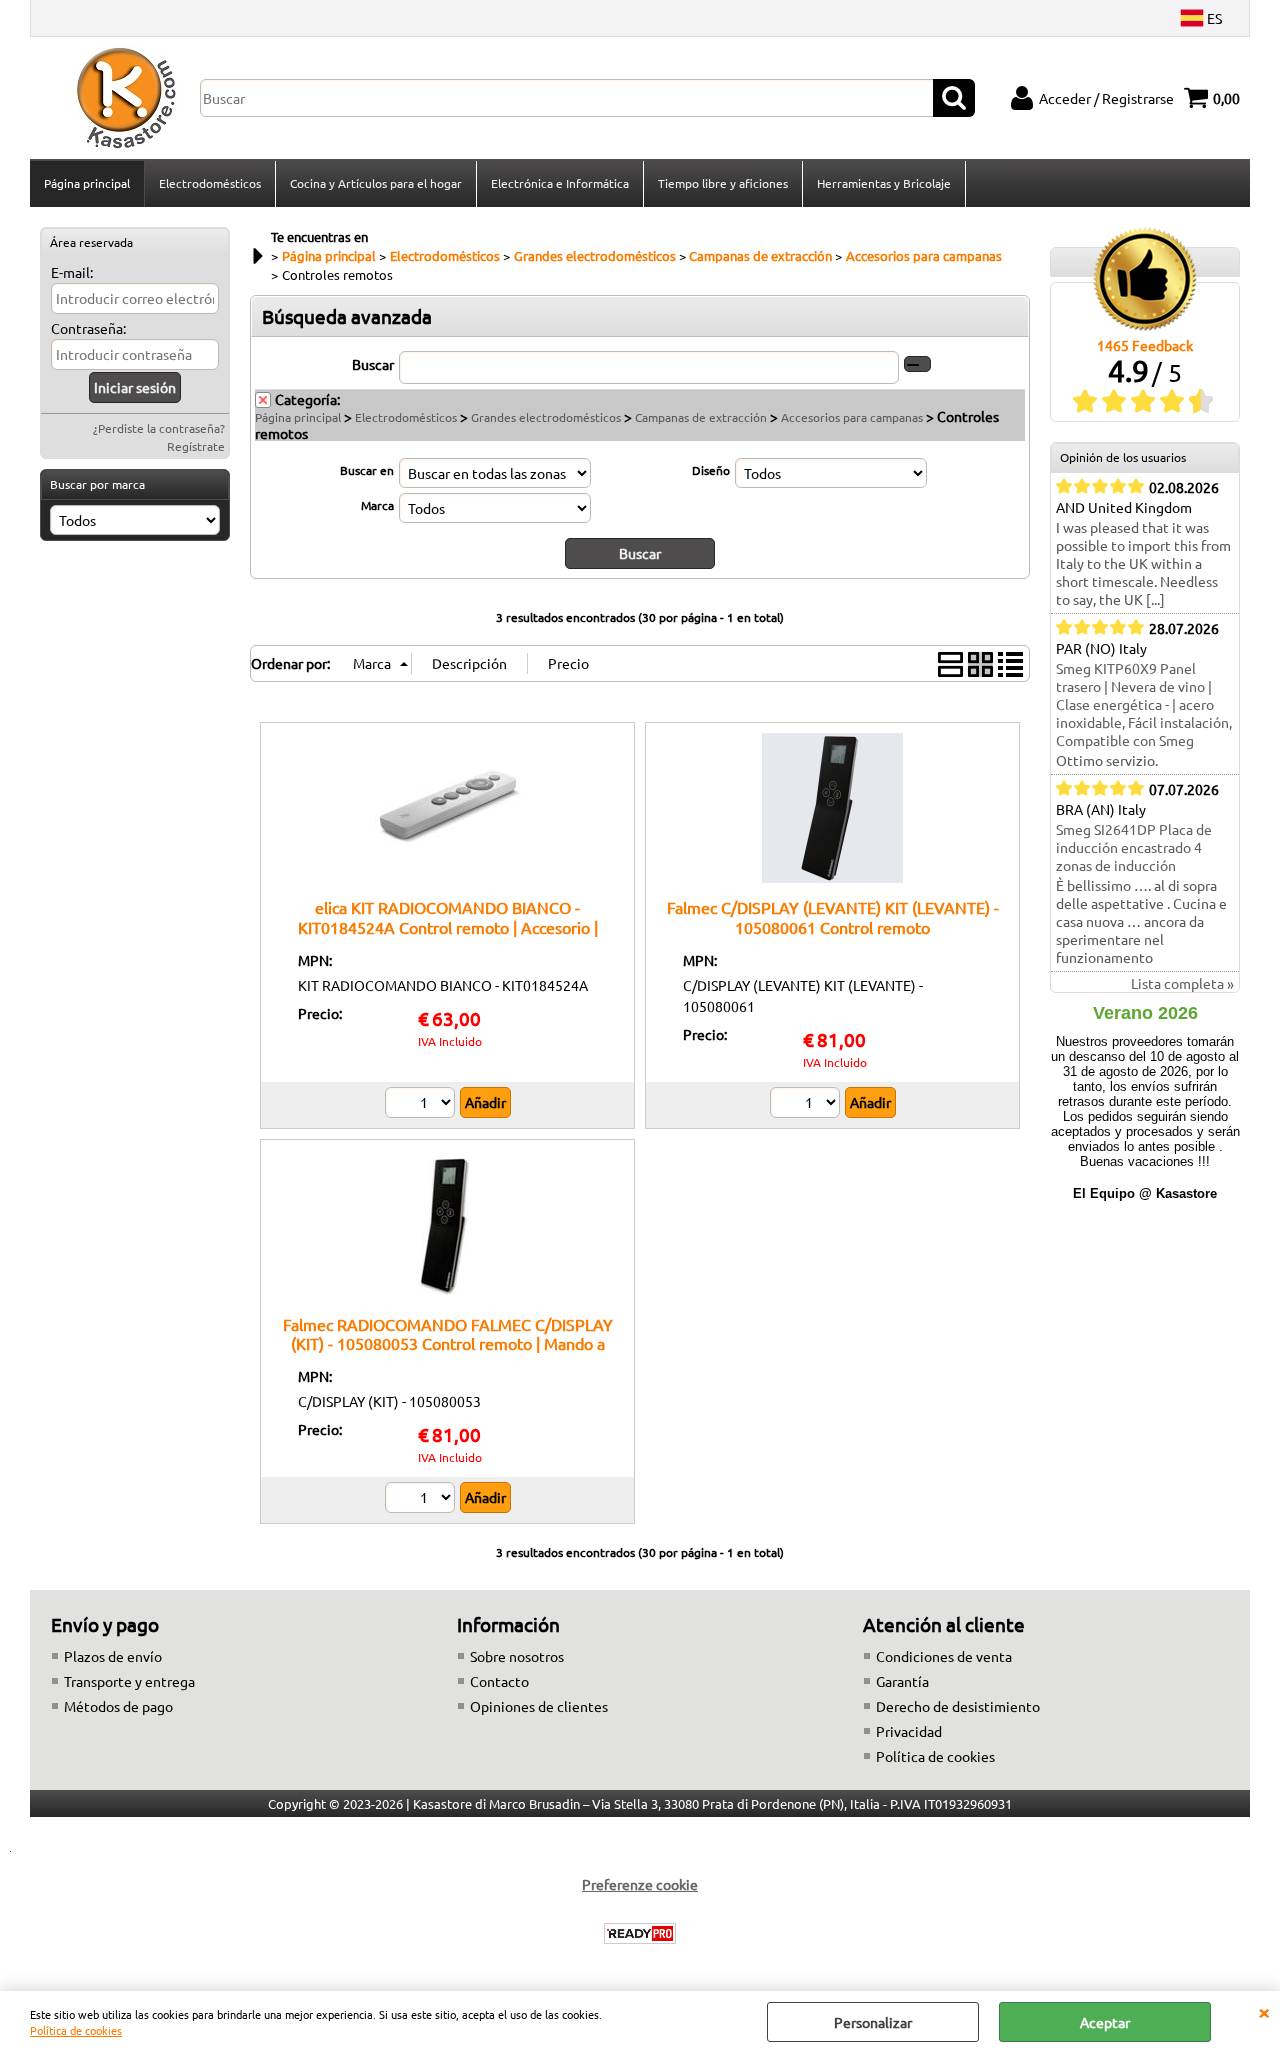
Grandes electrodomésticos (546, 417)
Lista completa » (1182, 983)
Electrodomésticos (210, 183)
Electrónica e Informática (560, 183)
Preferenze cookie (640, 1884)
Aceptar (1105, 2022)
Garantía (902, 1681)
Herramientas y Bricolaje (884, 183)
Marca (377, 505)
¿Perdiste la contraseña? (159, 428)
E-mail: (72, 272)
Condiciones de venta (944, 1656)
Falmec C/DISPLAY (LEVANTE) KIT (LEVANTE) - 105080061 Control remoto (833, 916)
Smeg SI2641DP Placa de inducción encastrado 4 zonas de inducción (1134, 847)
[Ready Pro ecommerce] (640, 1933)
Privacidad (909, 1731)
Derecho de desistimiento (958, 1706)
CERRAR (1264, 2011)
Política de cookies (76, 2030)
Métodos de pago (118, 1706)
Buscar (373, 364)
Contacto (499, 1681)
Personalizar (873, 2022)
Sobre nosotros (517, 1656)
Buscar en (367, 470)
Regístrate (196, 446)
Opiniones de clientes (539, 1706)
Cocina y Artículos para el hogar (376, 183)
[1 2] (422, 1105)
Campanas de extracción (701, 417)
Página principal (87, 183)
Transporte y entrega (129, 1681)
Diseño (711, 470)
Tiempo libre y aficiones (723, 183)
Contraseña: (88, 328)
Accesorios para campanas (852, 417)
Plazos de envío (113, 1656)
